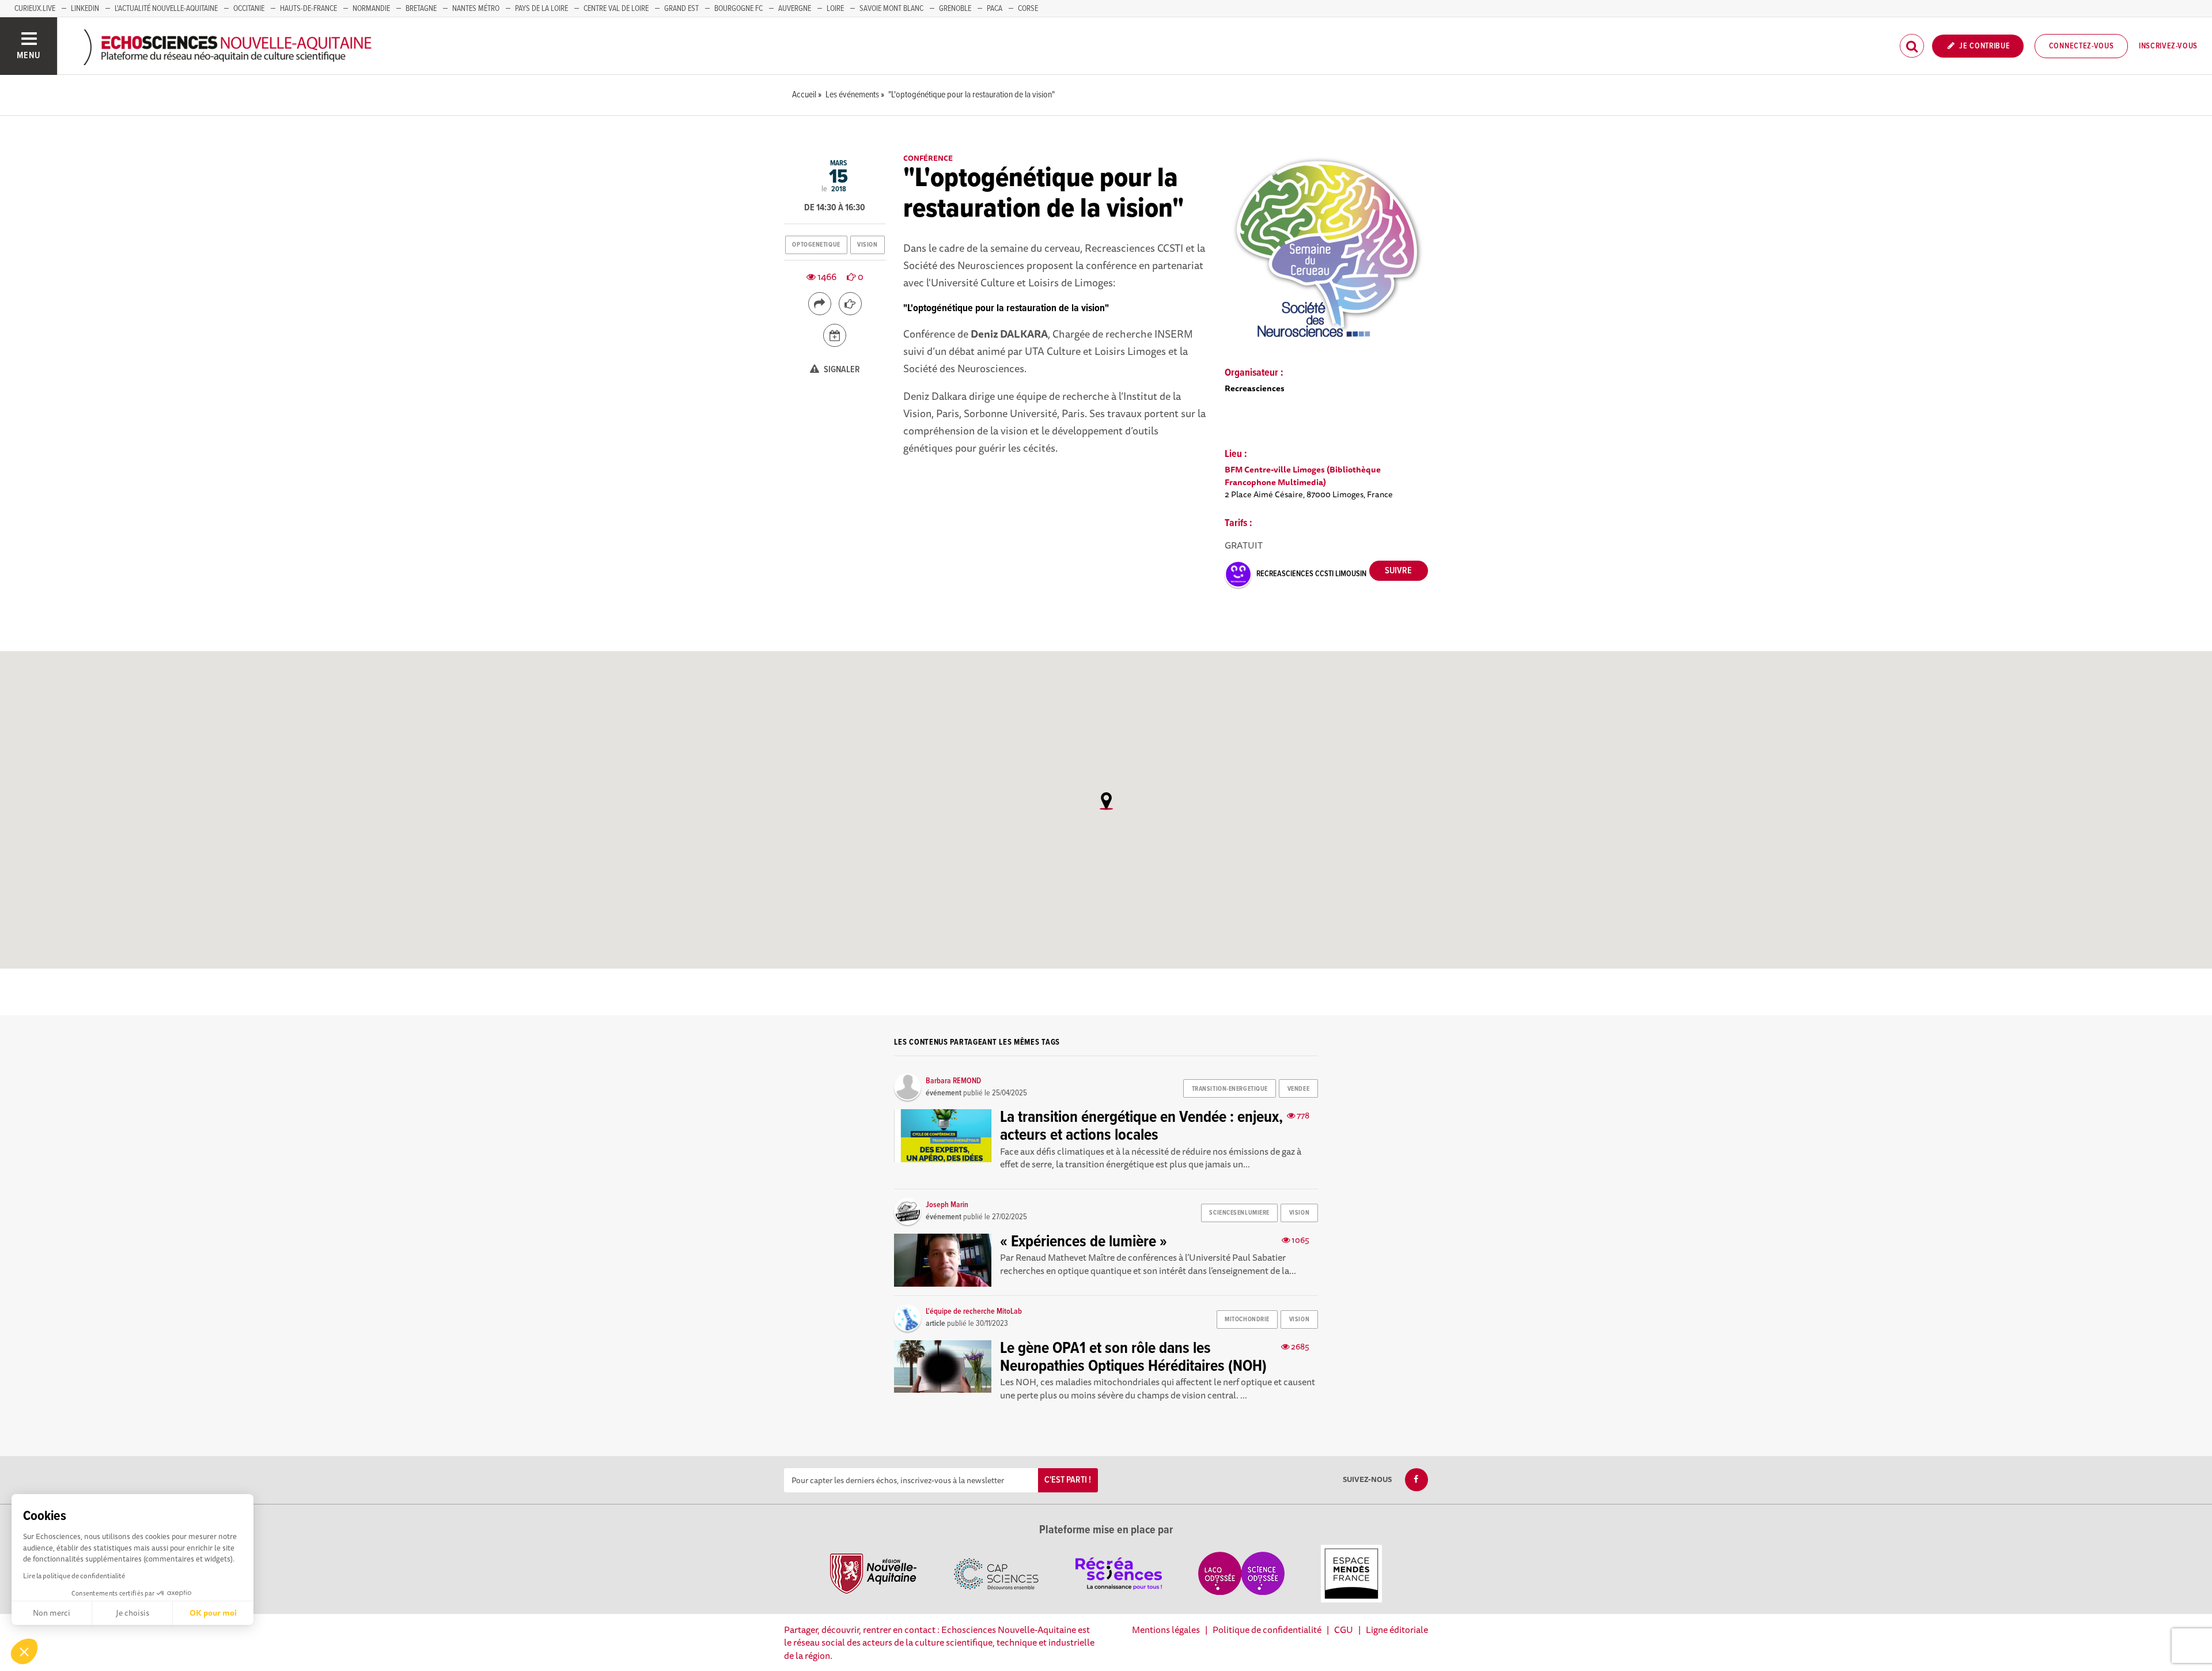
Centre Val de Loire (616, 9)
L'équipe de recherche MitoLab (974, 1311)
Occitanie (249, 9)
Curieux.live (35, 9)
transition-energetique (1230, 1089)
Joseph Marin (947, 1205)
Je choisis (132, 1613)
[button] (24, 1651)
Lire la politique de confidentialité (74, 1576)
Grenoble (955, 9)
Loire (835, 9)
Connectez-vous (2082, 46)
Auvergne (795, 9)
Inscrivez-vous (2168, 46)
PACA (995, 9)
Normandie (371, 9)
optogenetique (816, 245)
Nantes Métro (476, 9)
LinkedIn (85, 9)
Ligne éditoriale (1397, 1630)
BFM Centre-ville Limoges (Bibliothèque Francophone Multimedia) (1303, 476)
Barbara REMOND (953, 1081)
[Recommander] (850, 304)
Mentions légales (1166, 1630)
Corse (1028, 9)
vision (867, 245)
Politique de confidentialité (1267, 1630)
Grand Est (681, 9)
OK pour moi (213, 1613)
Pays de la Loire (541, 9)
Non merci (52, 1613)
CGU (1344, 1630)
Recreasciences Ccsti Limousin (1311, 574)
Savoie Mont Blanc (891, 9)
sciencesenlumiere (1239, 1213)
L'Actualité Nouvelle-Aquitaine (166, 9)
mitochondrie (1247, 1320)
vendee (1298, 1089)
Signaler (841, 370)
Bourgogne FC (738, 9)
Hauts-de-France (308, 9)
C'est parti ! (1068, 1480)
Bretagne (421, 9)
